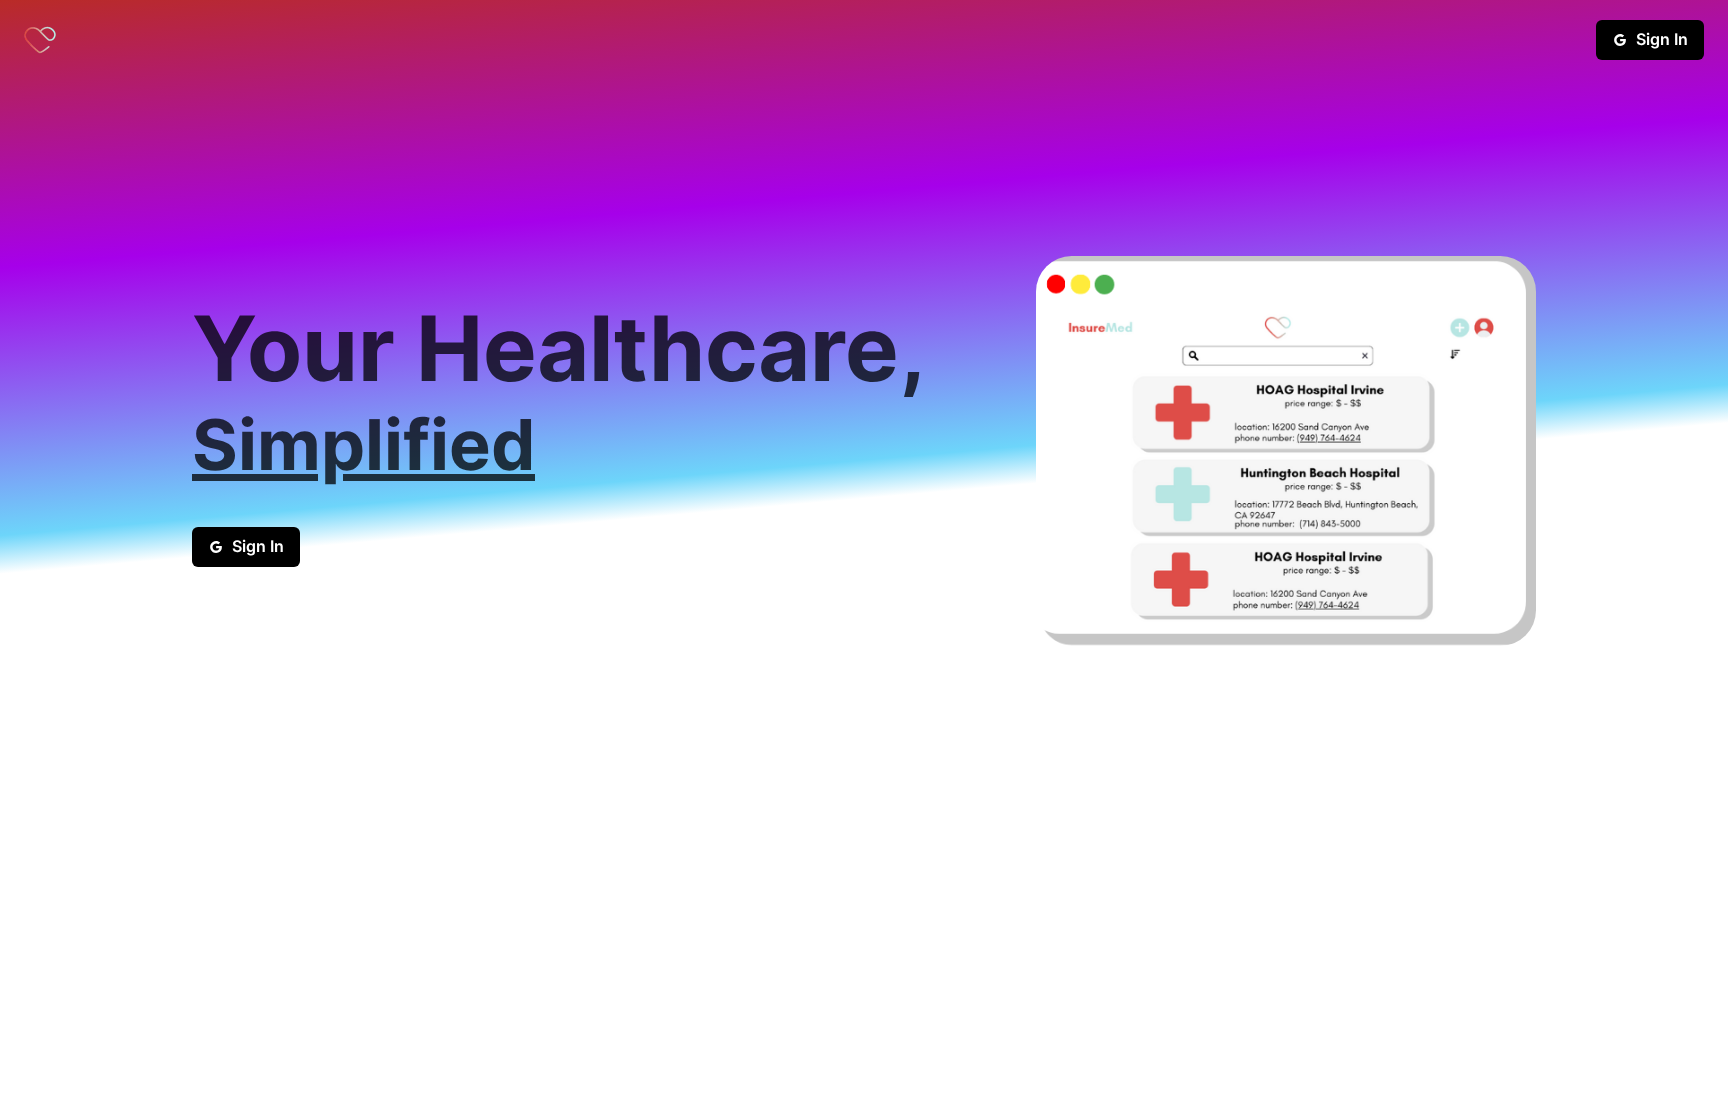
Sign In (1662, 39)
